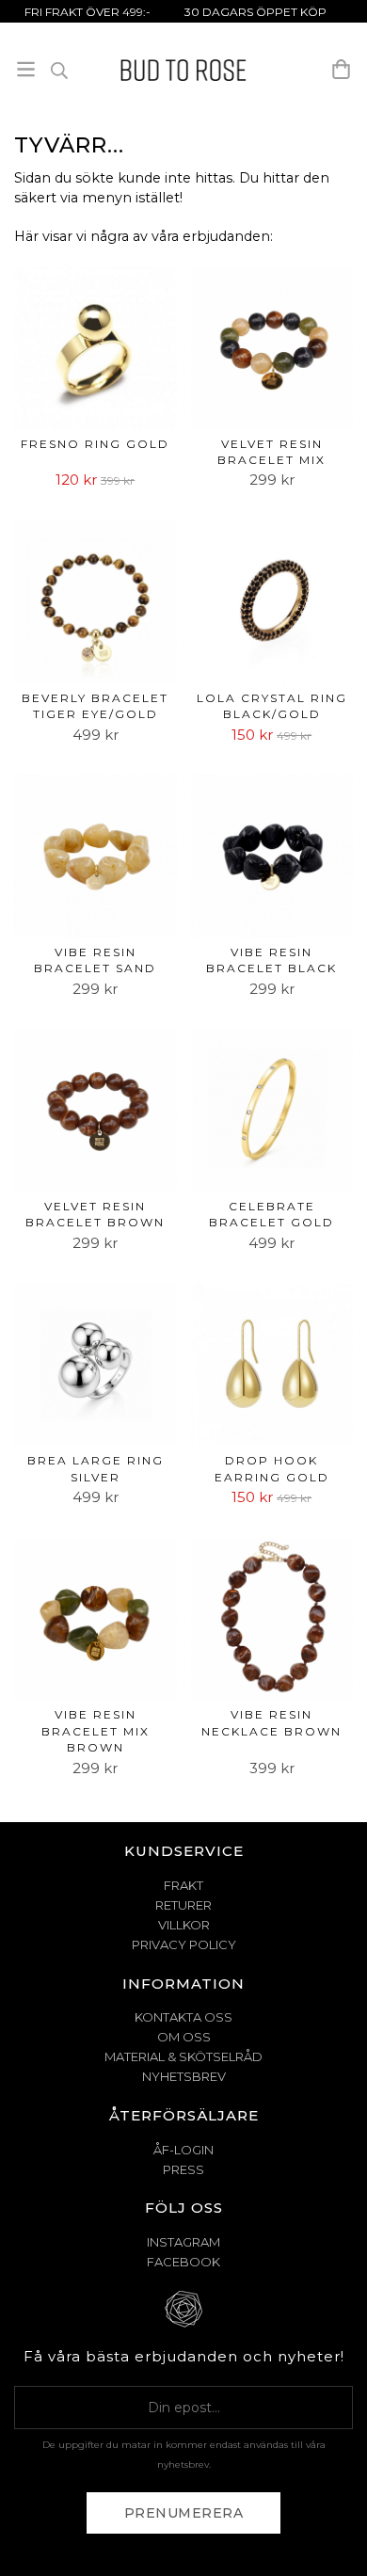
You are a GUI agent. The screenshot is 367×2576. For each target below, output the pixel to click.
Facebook (183, 2262)
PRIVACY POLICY (184, 1944)
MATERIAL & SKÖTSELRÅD (183, 2056)
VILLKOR (184, 1925)
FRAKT (183, 1885)
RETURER (183, 1905)
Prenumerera (184, 2513)
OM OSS (184, 2037)
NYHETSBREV (184, 2076)
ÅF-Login (183, 2150)
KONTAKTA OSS (183, 2017)
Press (183, 2169)
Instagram (183, 2242)
